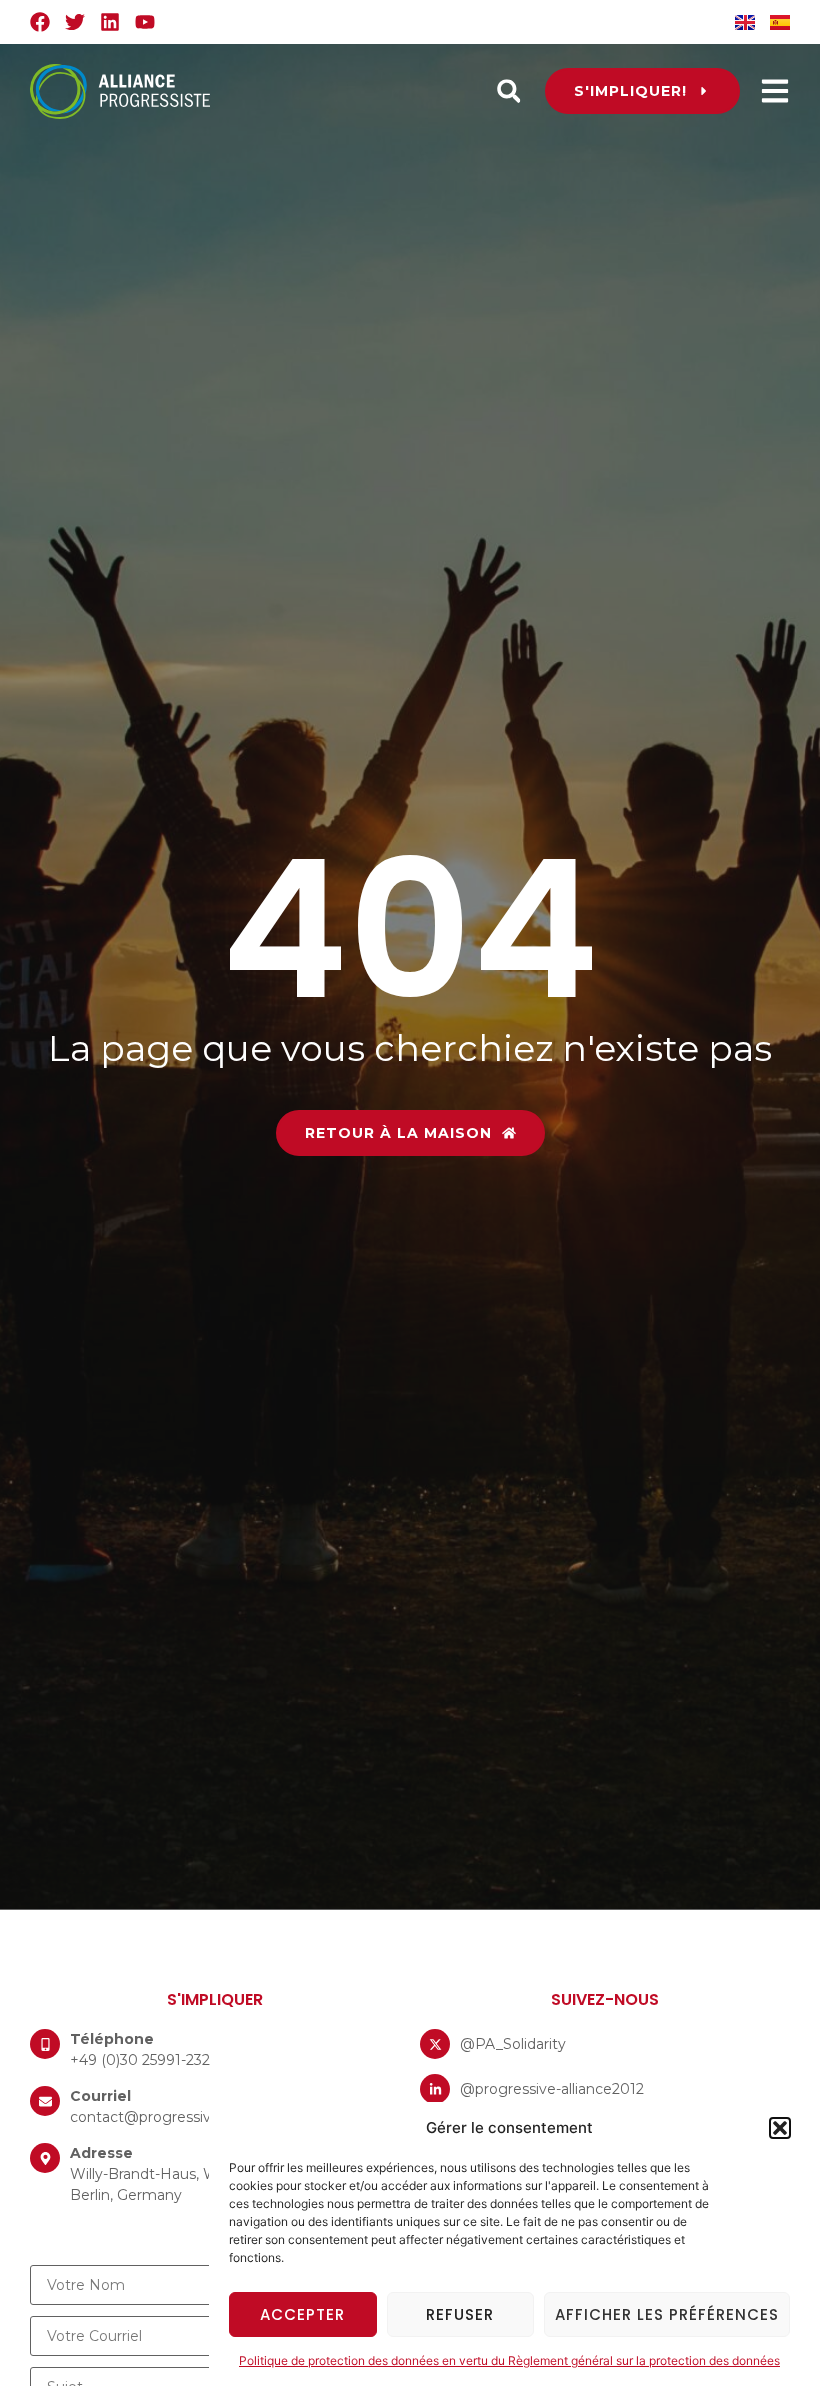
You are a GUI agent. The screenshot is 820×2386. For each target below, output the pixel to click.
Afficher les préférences (667, 2314)
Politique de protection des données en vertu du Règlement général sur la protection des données (509, 2360)
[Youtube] (145, 22)
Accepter (302, 2314)
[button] (780, 2128)
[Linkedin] (110, 22)
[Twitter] (75, 22)
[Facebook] (40, 22)
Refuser (460, 2314)
